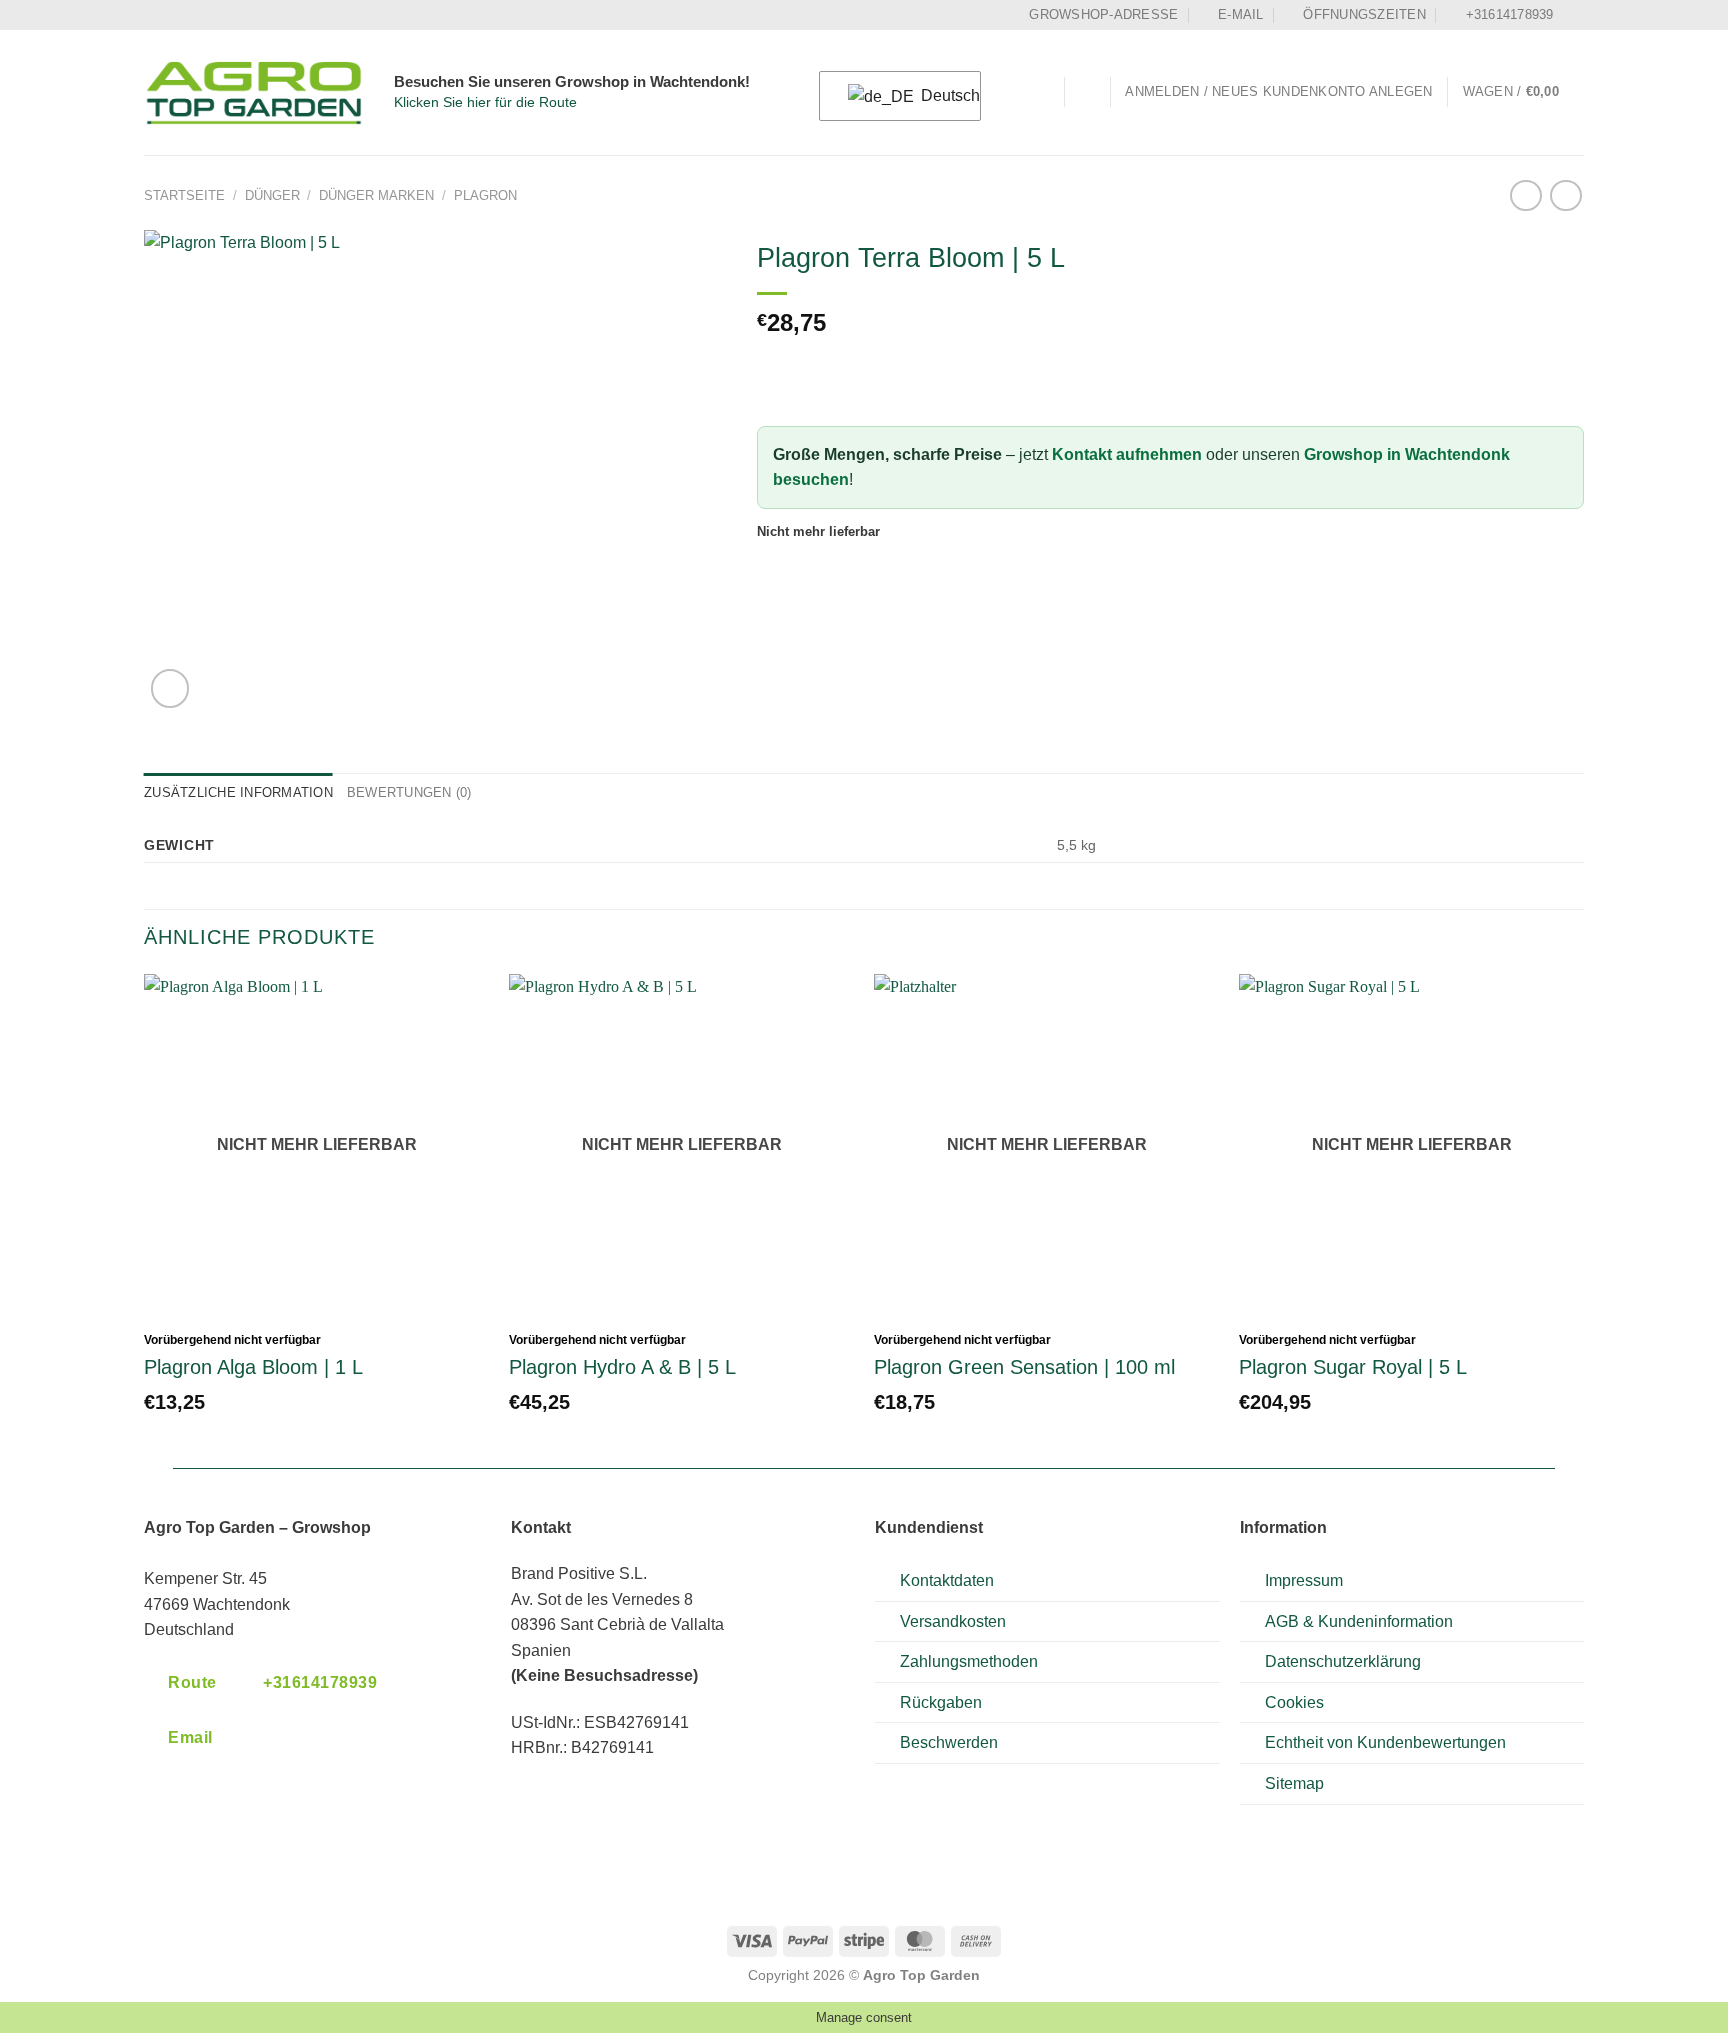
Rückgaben (941, 1702)
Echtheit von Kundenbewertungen (1385, 1742)
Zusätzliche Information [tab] (238, 792)
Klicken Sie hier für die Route (485, 102)
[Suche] (1041, 92)
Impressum (1304, 1580)
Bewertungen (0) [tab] (409, 792)
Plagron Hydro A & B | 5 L (622, 1367)
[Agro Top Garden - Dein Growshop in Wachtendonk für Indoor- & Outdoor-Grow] (254, 93)
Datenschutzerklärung (1343, 1661)
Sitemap (1294, 1783)
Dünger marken (376, 195)
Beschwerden (949, 1742)
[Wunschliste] (1087, 92)
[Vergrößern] (170, 688)
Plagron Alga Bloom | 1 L (253, 1367)
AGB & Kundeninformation (1359, 1621)
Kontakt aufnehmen (1127, 454)
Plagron (485, 195)
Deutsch (938, 95)
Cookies (1294, 1702)
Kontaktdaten (947, 1580)
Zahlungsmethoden (969, 1661)
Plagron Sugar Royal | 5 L (1353, 1367)
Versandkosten (953, 1621)
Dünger (272, 195)
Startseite (184, 195)
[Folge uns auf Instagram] (1574, 15)
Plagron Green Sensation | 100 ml (1024, 1367)
